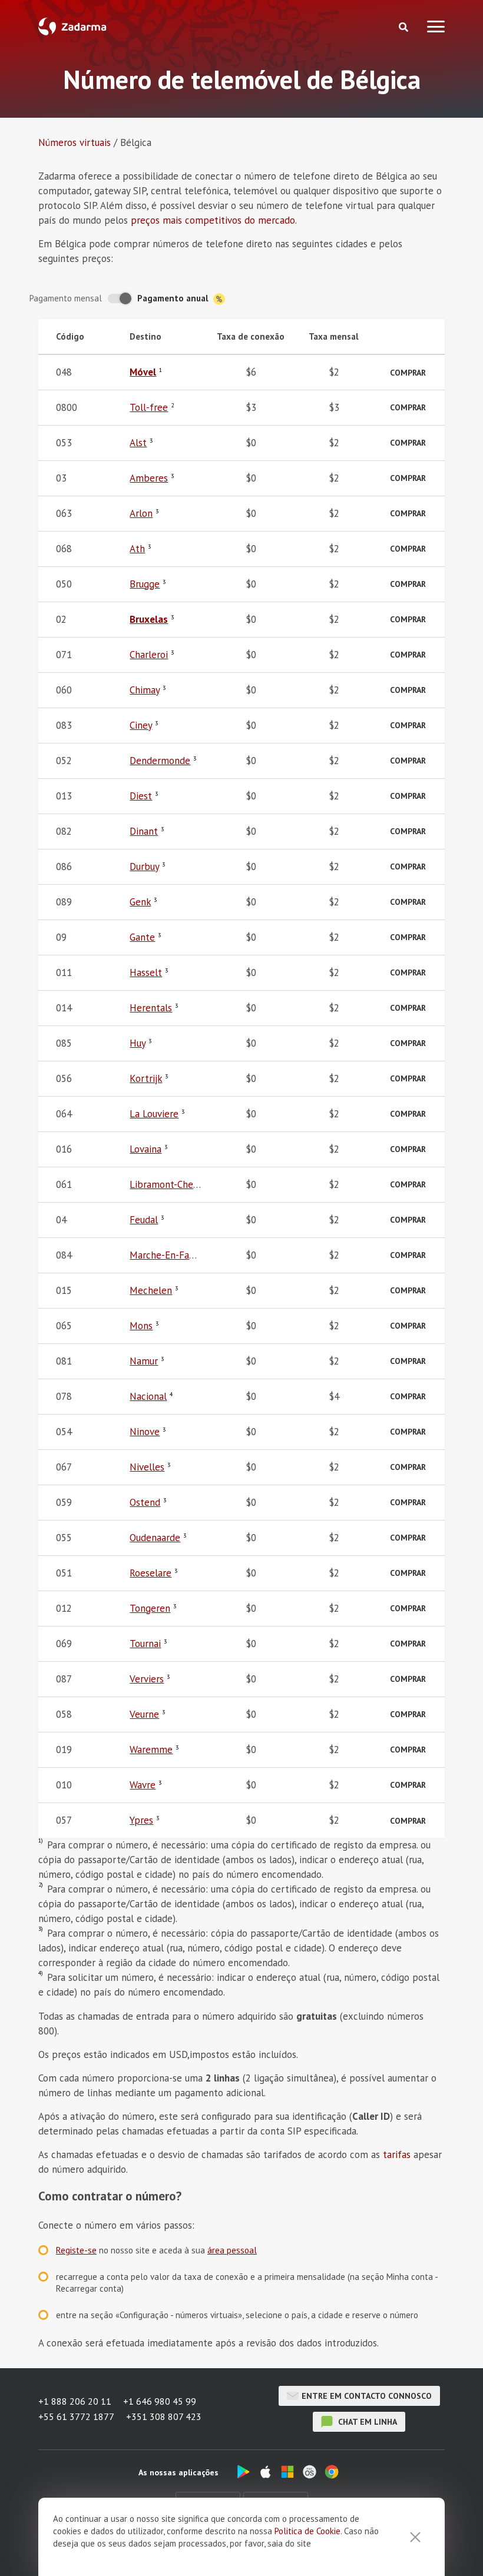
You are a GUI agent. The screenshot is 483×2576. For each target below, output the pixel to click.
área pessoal (232, 2250)
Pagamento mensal (66, 298)
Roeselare (150, 1573)
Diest (141, 796)
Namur (144, 1361)
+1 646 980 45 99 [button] (160, 2401)
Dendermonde (160, 761)
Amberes (149, 478)
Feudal (144, 1220)
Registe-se (76, 2250)
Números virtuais (75, 142)
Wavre (143, 1785)
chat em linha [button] (366, 2422)
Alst (138, 443)
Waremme (151, 1750)
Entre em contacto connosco (367, 2396)
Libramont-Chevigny (172, 1184)
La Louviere (154, 1114)
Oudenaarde (155, 1538)
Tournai (145, 1644)
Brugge (145, 584)
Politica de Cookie (307, 2531)
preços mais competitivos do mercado (213, 220)
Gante (142, 937)
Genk (140, 902)
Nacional (148, 1396)
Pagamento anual (174, 298)
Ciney (141, 725)
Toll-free (149, 407)
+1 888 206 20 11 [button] (75, 2401)
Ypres (141, 1820)
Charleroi (149, 655)
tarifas (397, 2155)
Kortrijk (146, 1078)
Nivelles (147, 1467)
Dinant (144, 831)
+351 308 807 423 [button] (164, 2416)
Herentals (151, 1008)
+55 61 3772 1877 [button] (76, 2416)
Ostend (145, 1502)
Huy (138, 1043)
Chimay (145, 690)
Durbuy (144, 867)
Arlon (141, 513)
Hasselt (146, 972)
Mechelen (151, 1290)
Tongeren (150, 1608)
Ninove (145, 1432)
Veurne (144, 1714)
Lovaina (145, 1149)
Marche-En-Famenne (174, 1255)
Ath (137, 549)
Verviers (147, 1679)
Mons (141, 1326)
